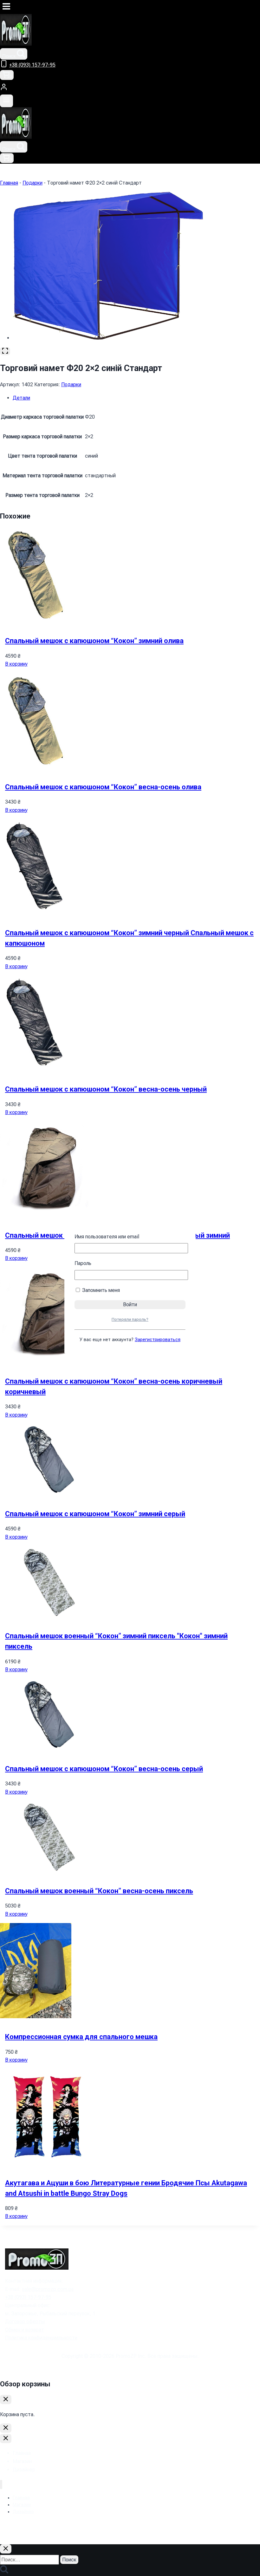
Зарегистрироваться (158, 1340)
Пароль (83, 1263)
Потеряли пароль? (130, 1319)
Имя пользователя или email (107, 1237)
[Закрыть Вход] (6, 2428)
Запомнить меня (100, 1290)
